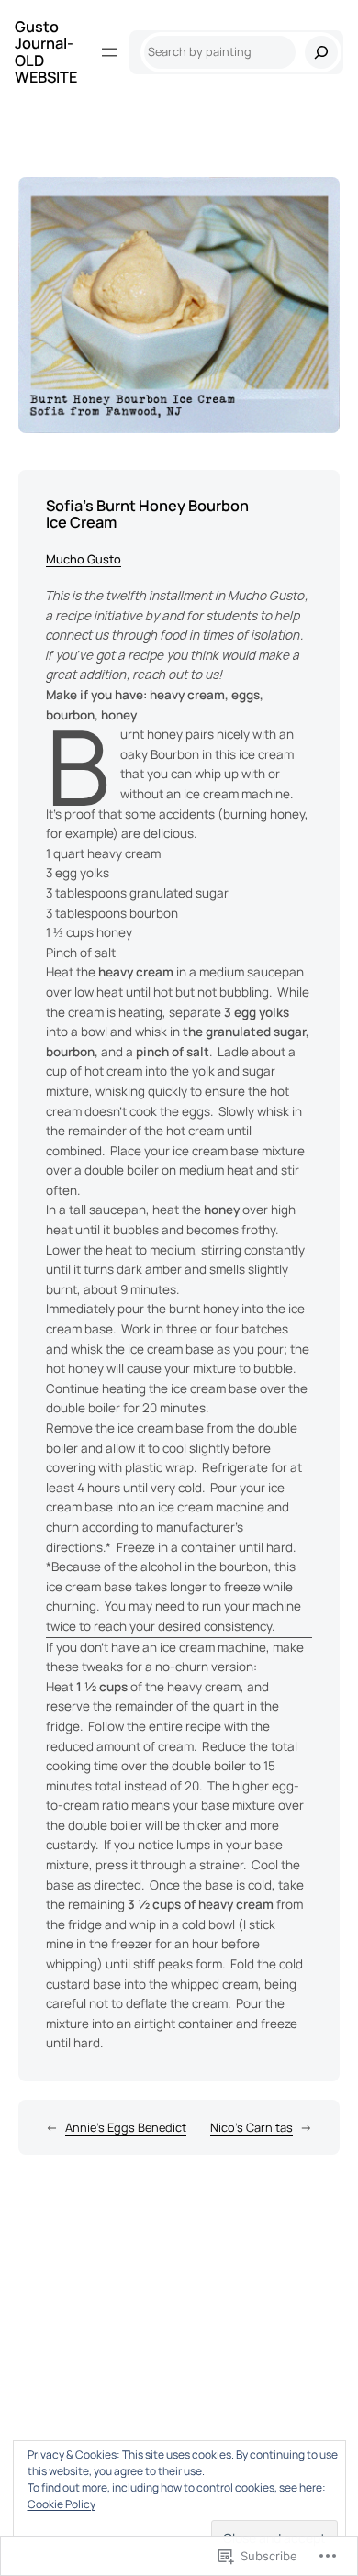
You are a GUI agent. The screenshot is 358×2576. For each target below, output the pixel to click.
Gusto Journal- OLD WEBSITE (46, 52)
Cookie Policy (62, 2504)
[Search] (321, 52)
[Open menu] (109, 52)
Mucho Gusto (84, 559)
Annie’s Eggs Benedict (126, 2127)
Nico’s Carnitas (252, 2127)
